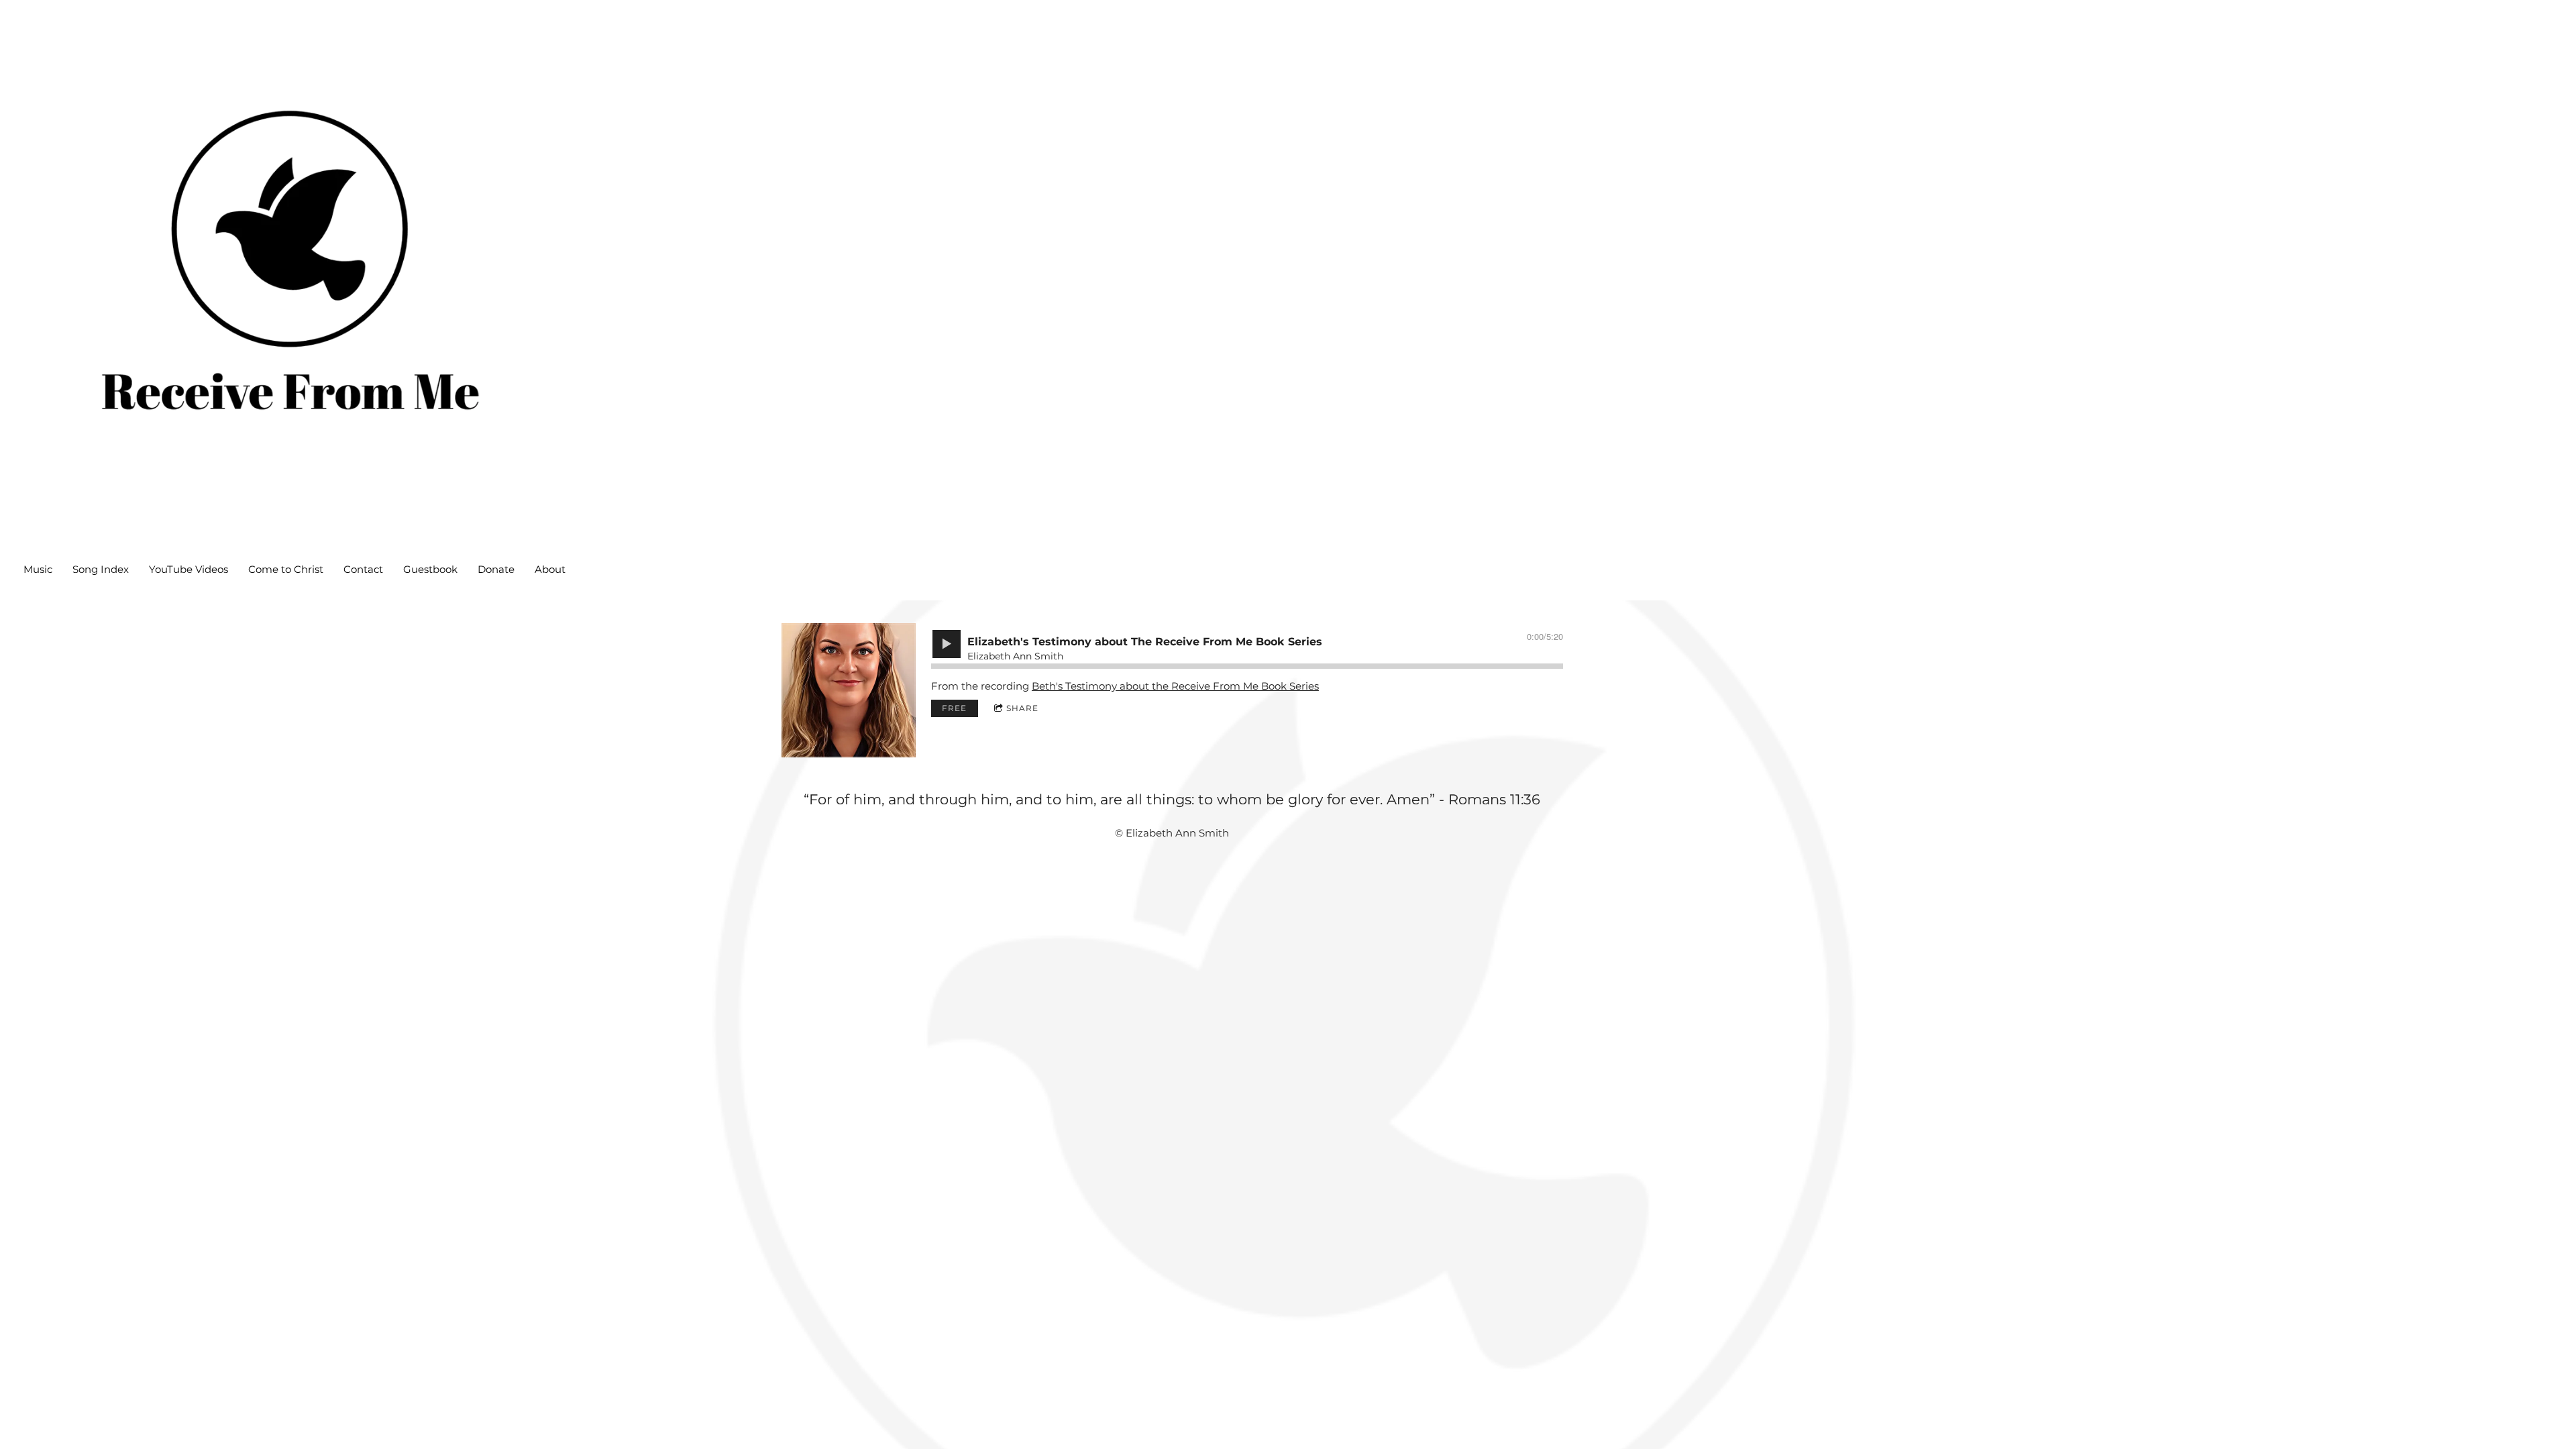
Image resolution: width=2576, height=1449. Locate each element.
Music (38, 569)
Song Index (101, 569)
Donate (496, 569)
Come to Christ (286, 569)
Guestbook (430, 569)
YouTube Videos (189, 569)
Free (954, 708)
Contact (363, 569)
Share (1022, 708)
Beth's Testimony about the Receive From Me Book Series (1175, 686)
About (550, 569)
